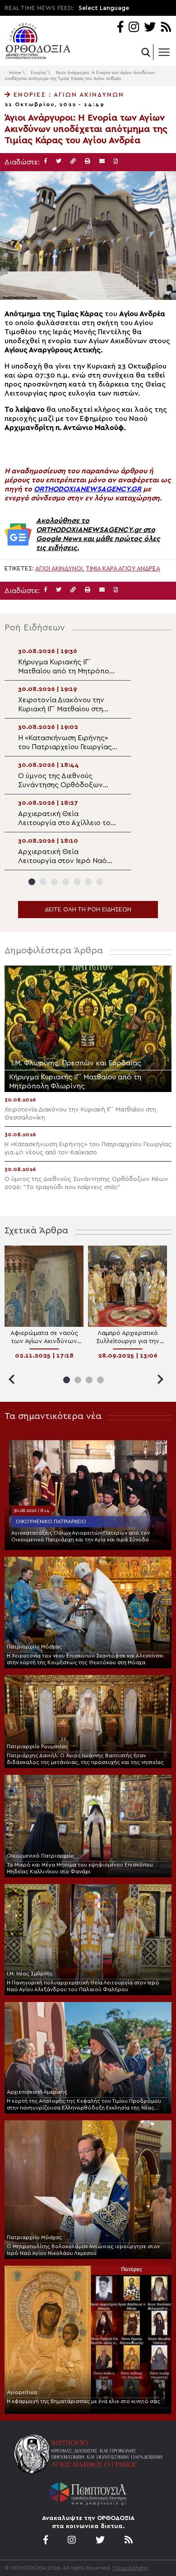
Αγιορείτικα (22, 2392)
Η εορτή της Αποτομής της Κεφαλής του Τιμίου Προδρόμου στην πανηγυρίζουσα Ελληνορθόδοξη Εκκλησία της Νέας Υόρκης (84, 2105)
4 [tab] (66, 882)
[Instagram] (134, 28)
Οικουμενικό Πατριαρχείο (51, 1521)
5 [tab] (77, 882)
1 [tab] (32, 882)
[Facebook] (120, 28)
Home (15, 73)
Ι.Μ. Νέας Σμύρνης (30, 1974)
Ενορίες (38, 73)
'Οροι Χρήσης (130, 2568)
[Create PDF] (116, 161)
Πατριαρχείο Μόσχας (34, 1647)
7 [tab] (100, 882)
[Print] (88, 161)
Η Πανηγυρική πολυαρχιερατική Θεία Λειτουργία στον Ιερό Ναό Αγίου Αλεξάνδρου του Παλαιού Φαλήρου (83, 1986)
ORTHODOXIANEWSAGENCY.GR (88, 489)
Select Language (104, 8)
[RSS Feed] (166, 28)
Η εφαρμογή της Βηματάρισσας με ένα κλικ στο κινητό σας (83, 2401)
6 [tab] (88, 882)
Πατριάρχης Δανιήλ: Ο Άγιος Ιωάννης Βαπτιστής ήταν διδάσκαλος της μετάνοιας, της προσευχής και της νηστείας (85, 1759)
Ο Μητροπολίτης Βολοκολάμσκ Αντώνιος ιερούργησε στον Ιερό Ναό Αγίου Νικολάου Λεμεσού (83, 2250)
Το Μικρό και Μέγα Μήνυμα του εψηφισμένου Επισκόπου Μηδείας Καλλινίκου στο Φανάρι (80, 1868)
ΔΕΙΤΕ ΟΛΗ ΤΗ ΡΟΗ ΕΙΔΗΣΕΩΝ (88, 910)
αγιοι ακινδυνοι (59, 569)
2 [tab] (43, 882)
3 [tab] (54, 882)
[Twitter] (150, 28)
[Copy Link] (73, 161)
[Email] (102, 161)
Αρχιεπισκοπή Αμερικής (37, 2092)
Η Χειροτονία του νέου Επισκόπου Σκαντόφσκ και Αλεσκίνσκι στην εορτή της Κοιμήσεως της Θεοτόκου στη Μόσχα (85, 1659)
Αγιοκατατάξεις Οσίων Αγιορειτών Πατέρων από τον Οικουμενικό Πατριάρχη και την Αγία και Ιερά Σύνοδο (81, 1536)
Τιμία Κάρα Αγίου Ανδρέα (123, 569)
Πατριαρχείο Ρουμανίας (37, 1746)
